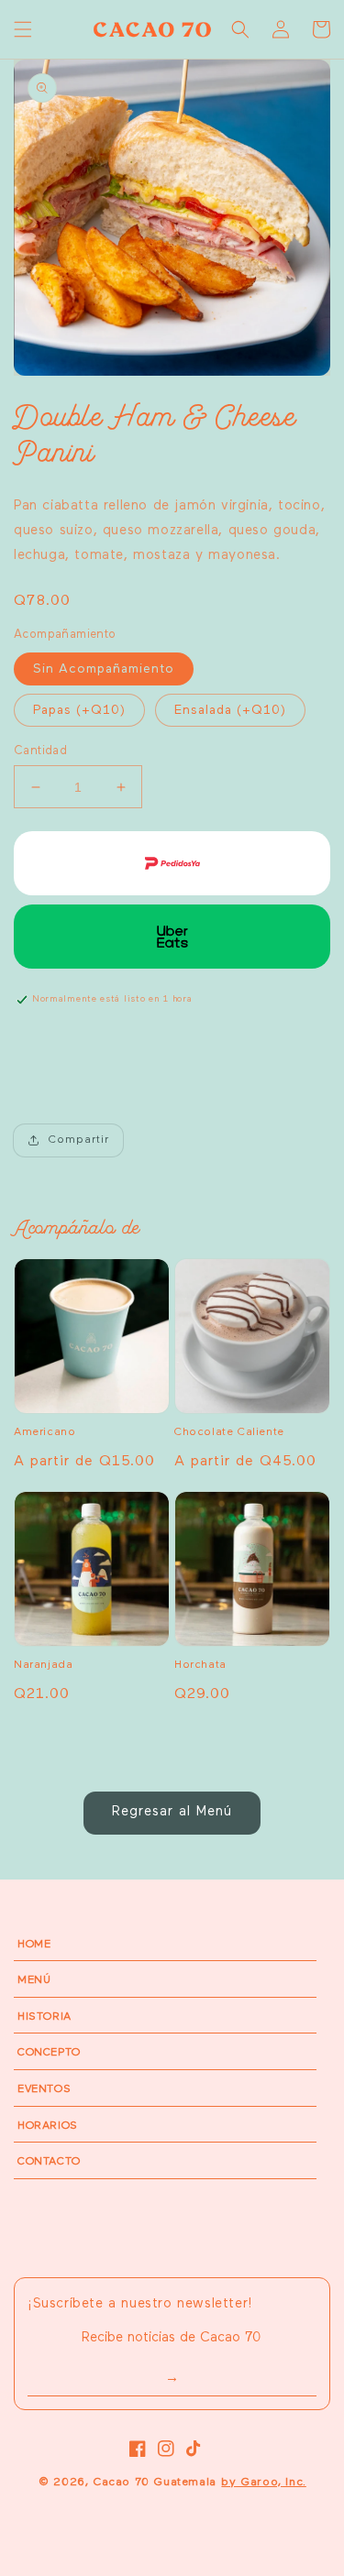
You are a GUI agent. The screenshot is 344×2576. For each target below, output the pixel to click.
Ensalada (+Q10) (230, 710)
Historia (44, 2017)
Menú (34, 1980)
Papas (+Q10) (79, 710)
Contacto (49, 2162)
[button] (23, 29)
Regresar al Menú (172, 1811)
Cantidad (40, 751)
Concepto (49, 2053)
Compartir (79, 1140)
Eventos (44, 2089)
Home (34, 1945)
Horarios (48, 2126)
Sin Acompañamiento (104, 669)
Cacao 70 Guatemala (155, 2482)
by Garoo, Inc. (263, 2482)
